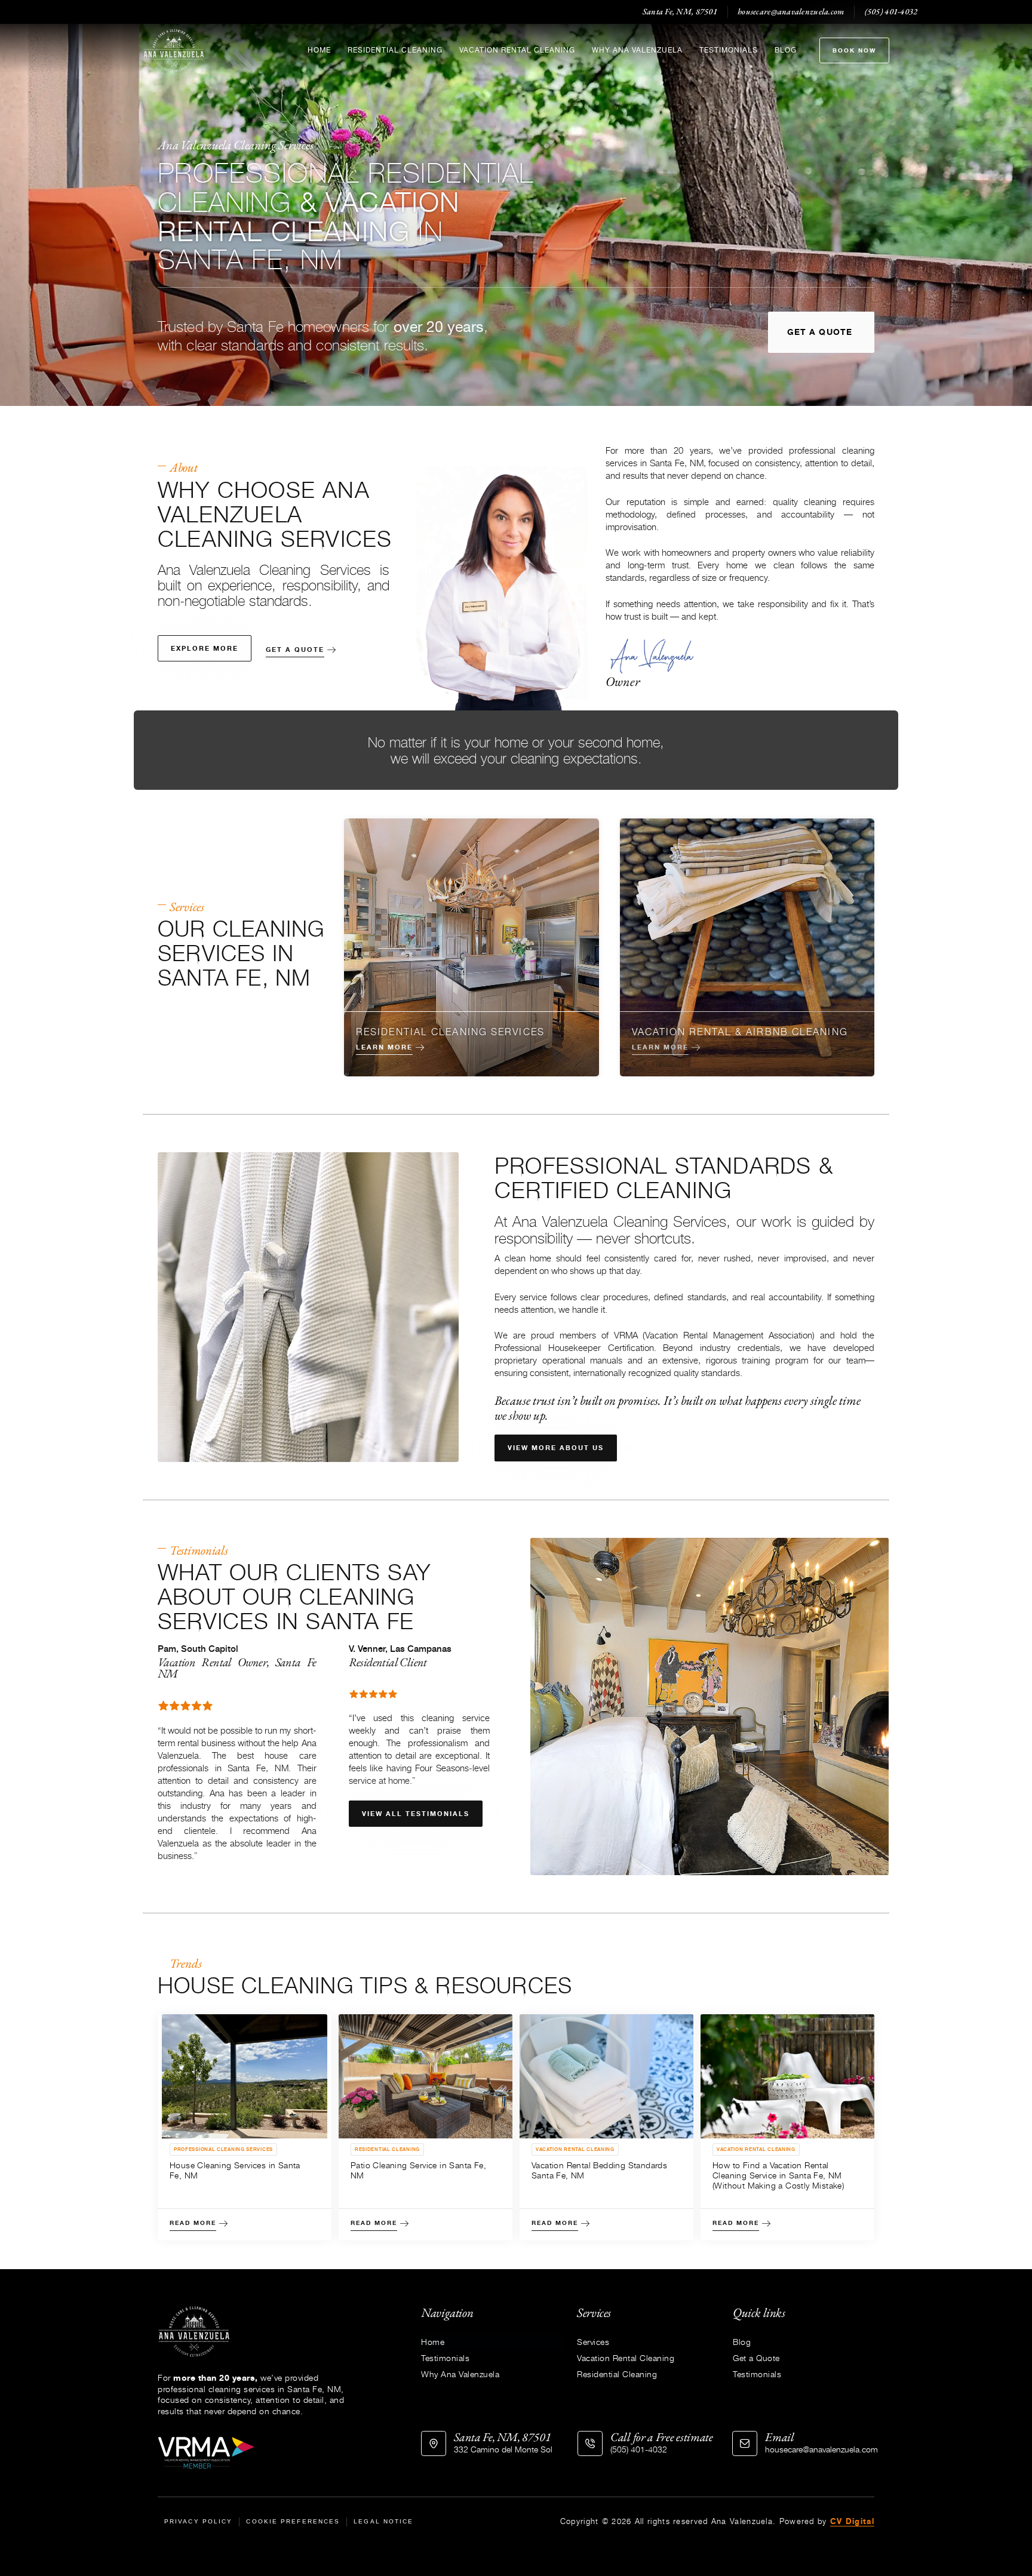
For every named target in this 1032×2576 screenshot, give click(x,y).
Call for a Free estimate (662, 2437)
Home (319, 50)
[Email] (745, 2443)
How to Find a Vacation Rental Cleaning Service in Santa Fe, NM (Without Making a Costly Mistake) (778, 2175)
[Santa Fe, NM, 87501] (434, 2443)
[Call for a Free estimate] (590, 2443)
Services (593, 2342)
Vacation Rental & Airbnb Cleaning (740, 1031)
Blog (786, 50)
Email (780, 2437)
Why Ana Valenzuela (637, 50)
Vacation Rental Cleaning (517, 50)
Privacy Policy (198, 2521)
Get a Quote (756, 2358)
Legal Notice (383, 2521)
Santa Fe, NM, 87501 (502, 2437)
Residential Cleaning (395, 50)
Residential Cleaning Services (450, 1031)
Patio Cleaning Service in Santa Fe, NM (418, 2170)
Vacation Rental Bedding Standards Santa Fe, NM (599, 2170)
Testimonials (729, 50)
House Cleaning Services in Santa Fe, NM (235, 2170)
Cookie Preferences (293, 2521)
